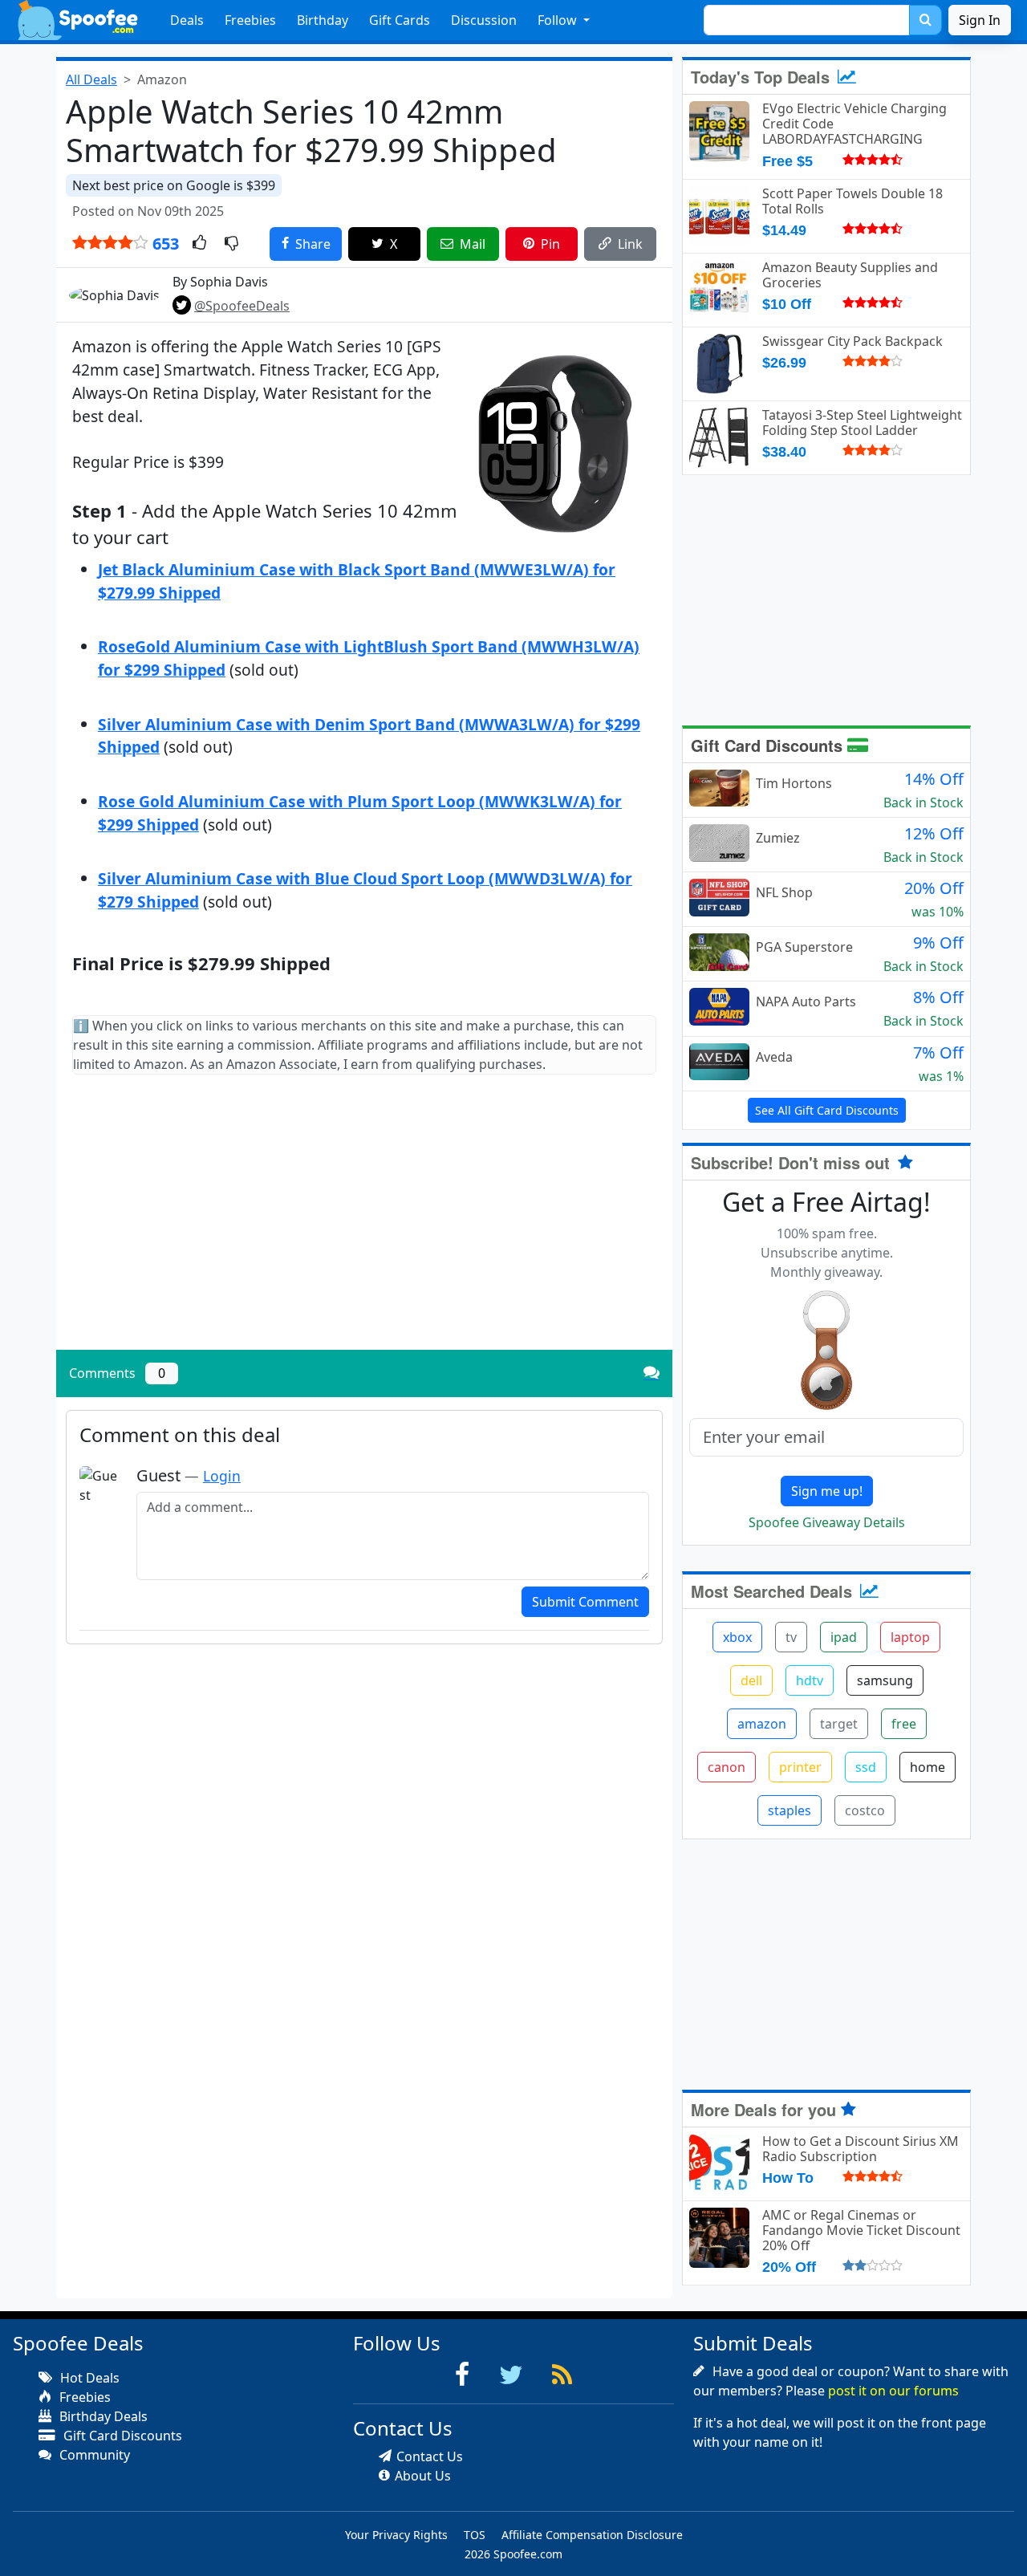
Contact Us (430, 2456)
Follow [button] (559, 20)
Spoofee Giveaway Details (827, 1522)
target (839, 1724)
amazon (762, 1724)
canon (727, 1767)
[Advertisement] (364, 1225)
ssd (866, 1767)
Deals (187, 20)
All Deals (91, 79)
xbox (737, 1637)
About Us (423, 2476)
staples (790, 1810)
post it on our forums (893, 2391)
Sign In (980, 20)
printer (800, 1767)
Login (222, 1476)
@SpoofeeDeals (242, 306)
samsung (885, 1680)
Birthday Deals (102, 2416)
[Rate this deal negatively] (231, 244)
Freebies (250, 20)
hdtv (810, 1680)
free (904, 1724)
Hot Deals (88, 2378)
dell (751, 1680)
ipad (844, 1637)
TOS (475, 2535)
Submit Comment (585, 1602)
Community (93, 2455)
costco (865, 1810)
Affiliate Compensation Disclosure (592, 2535)
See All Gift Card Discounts (827, 1110)
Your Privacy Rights (396, 2535)
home (928, 1767)
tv (791, 1637)
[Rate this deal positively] (199, 244)
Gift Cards (400, 20)
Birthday (323, 20)
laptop (910, 1637)
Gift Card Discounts (769, 745)
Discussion (484, 20)
